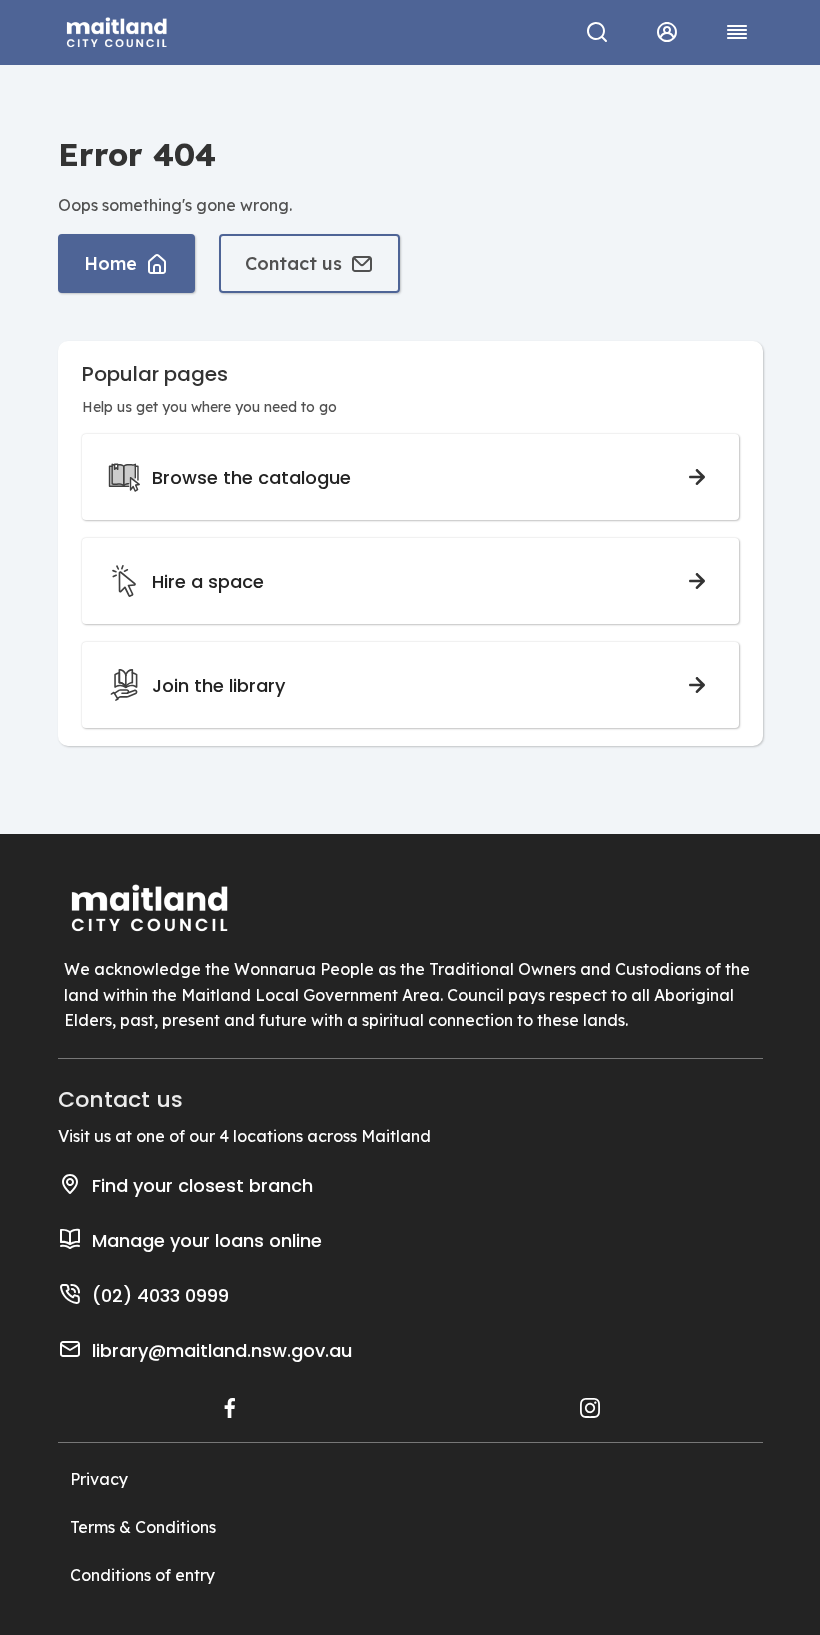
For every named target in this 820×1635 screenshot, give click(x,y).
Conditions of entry (142, 1575)
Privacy (99, 1479)
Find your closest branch (202, 1185)
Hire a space (208, 581)
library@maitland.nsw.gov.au (222, 1350)
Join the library (218, 685)
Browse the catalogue (251, 477)
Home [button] (110, 263)
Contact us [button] (293, 263)
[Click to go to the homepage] (117, 30)
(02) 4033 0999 (160, 1295)
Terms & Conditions (143, 1527)
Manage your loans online (207, 1240)
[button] (667, 32)
